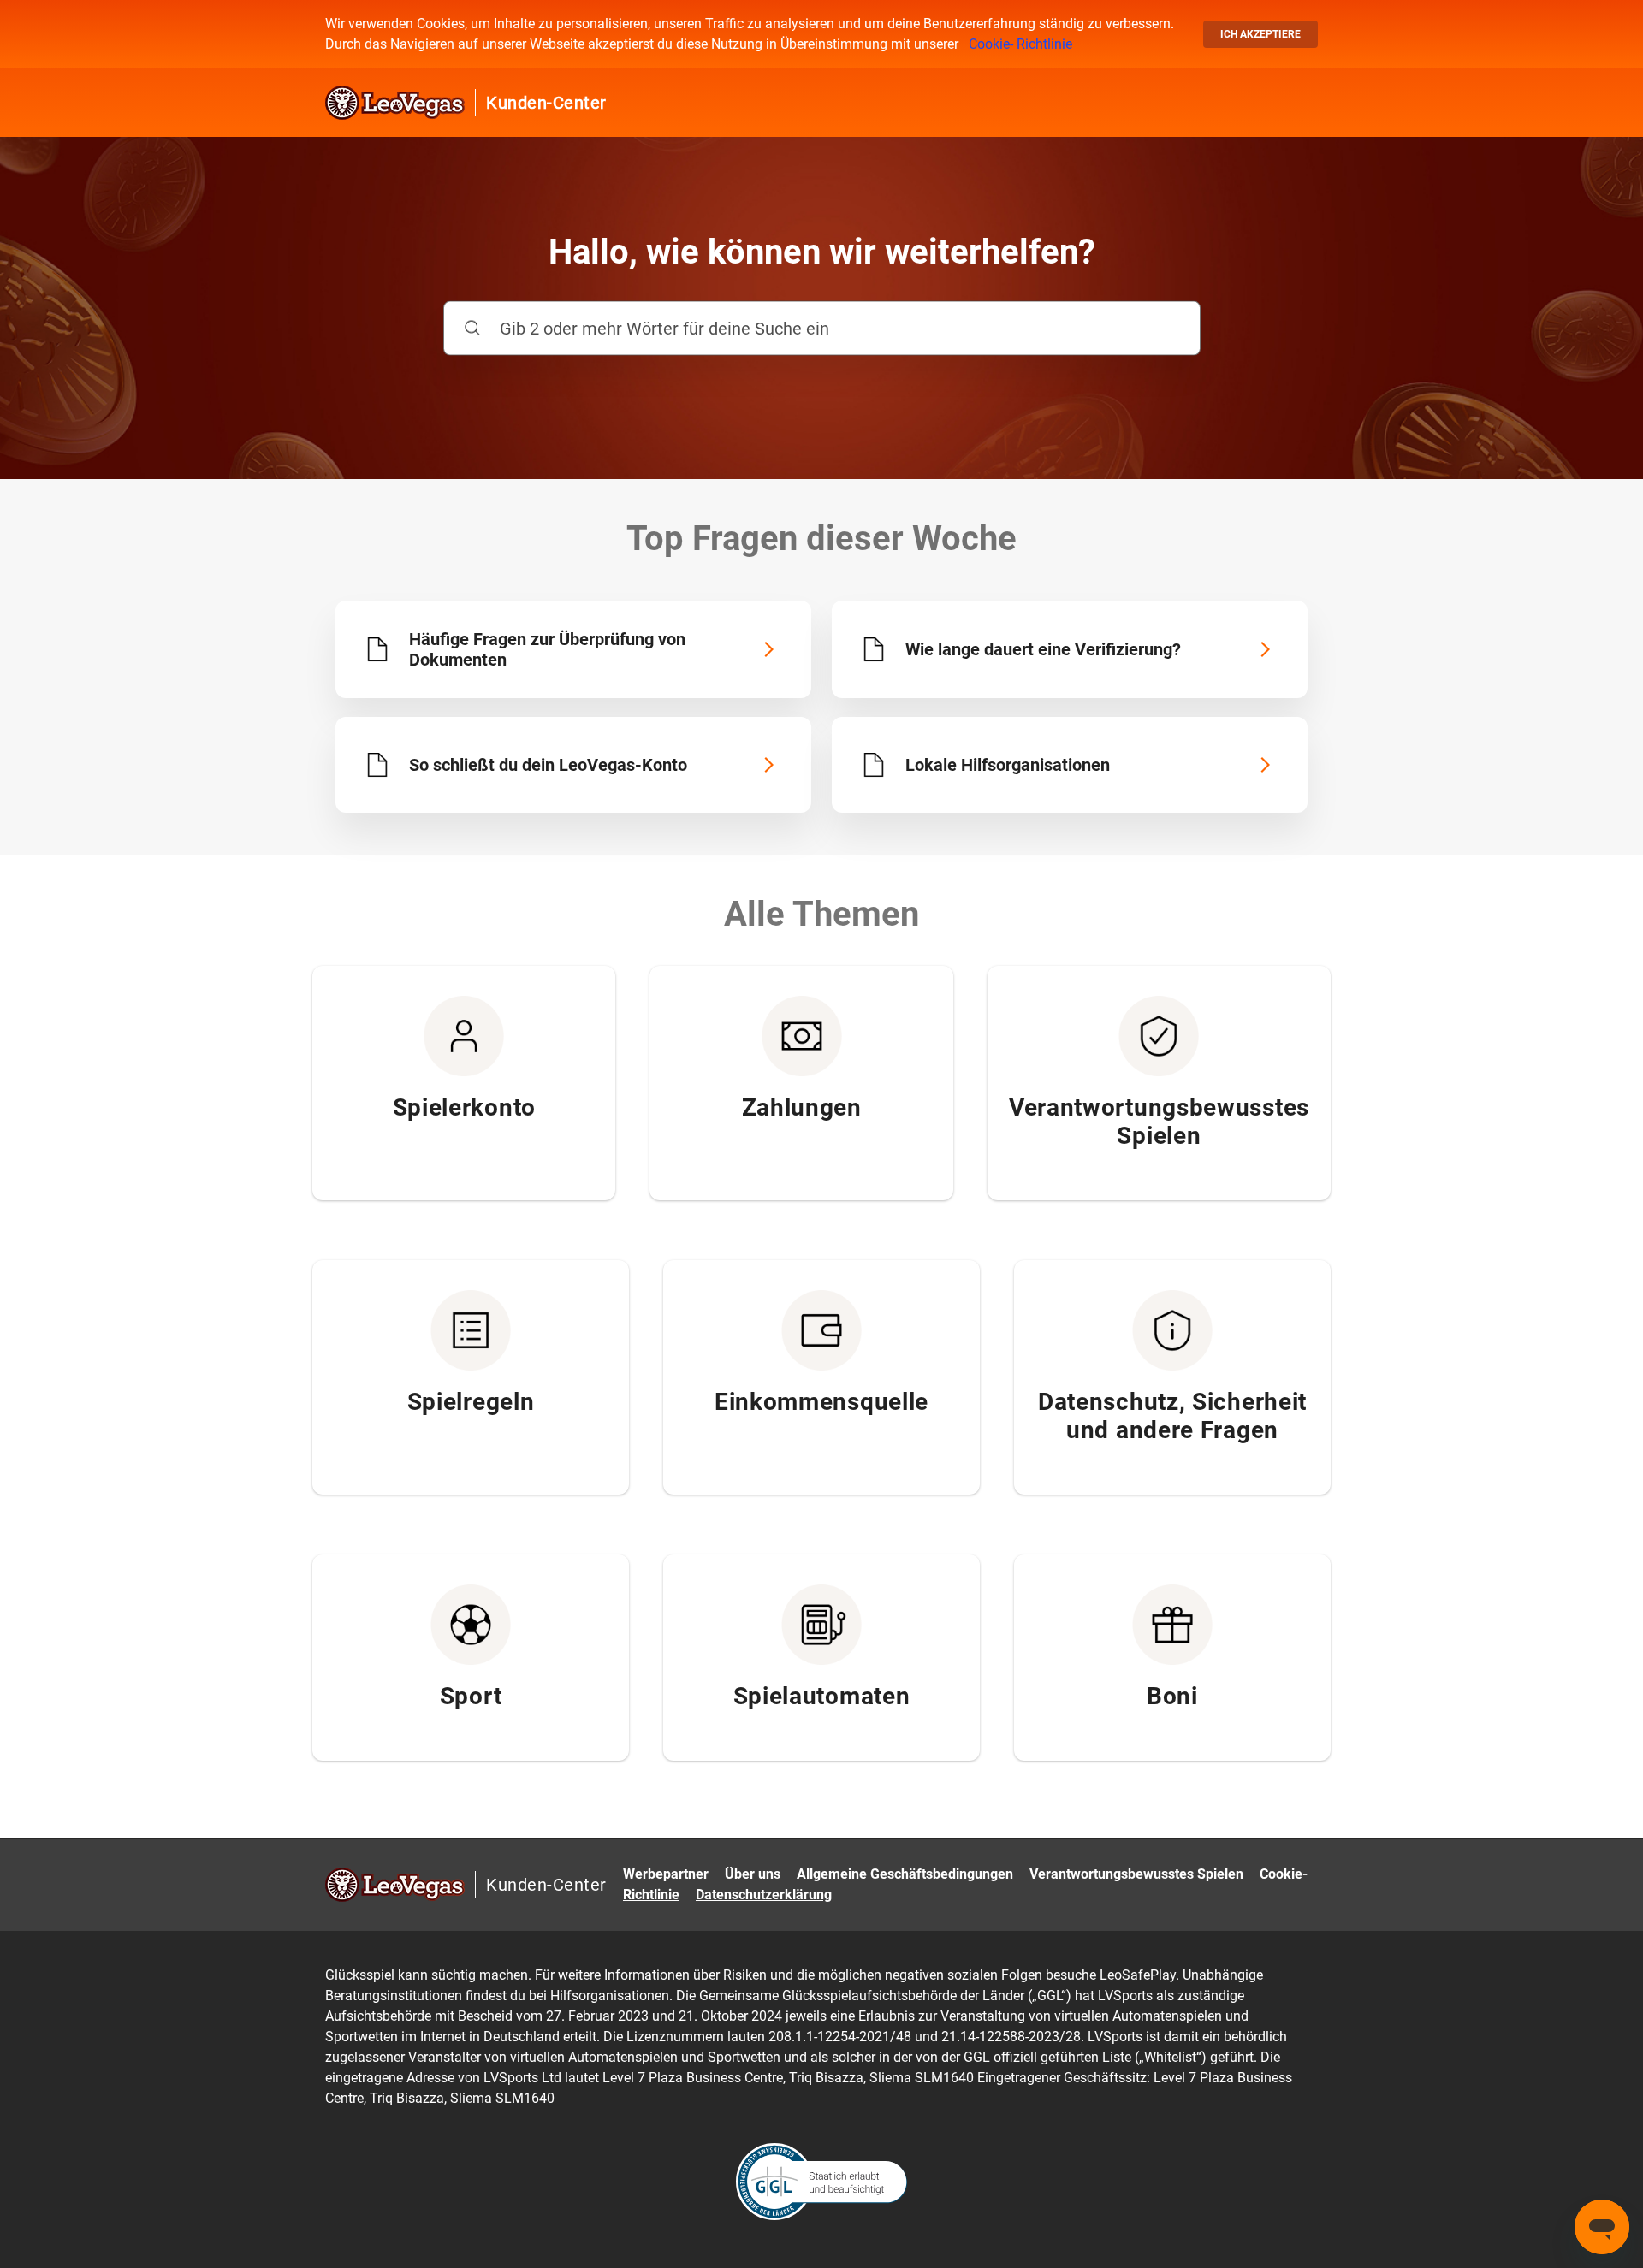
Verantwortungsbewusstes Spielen (1136, 1874)
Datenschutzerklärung (764, 1895)
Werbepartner (666, 1874)
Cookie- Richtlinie (1020, 44)
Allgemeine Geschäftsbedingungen (905, 1874)
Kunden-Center (546, 103)
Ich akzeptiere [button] (1260, 34)
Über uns (753, 1874)
